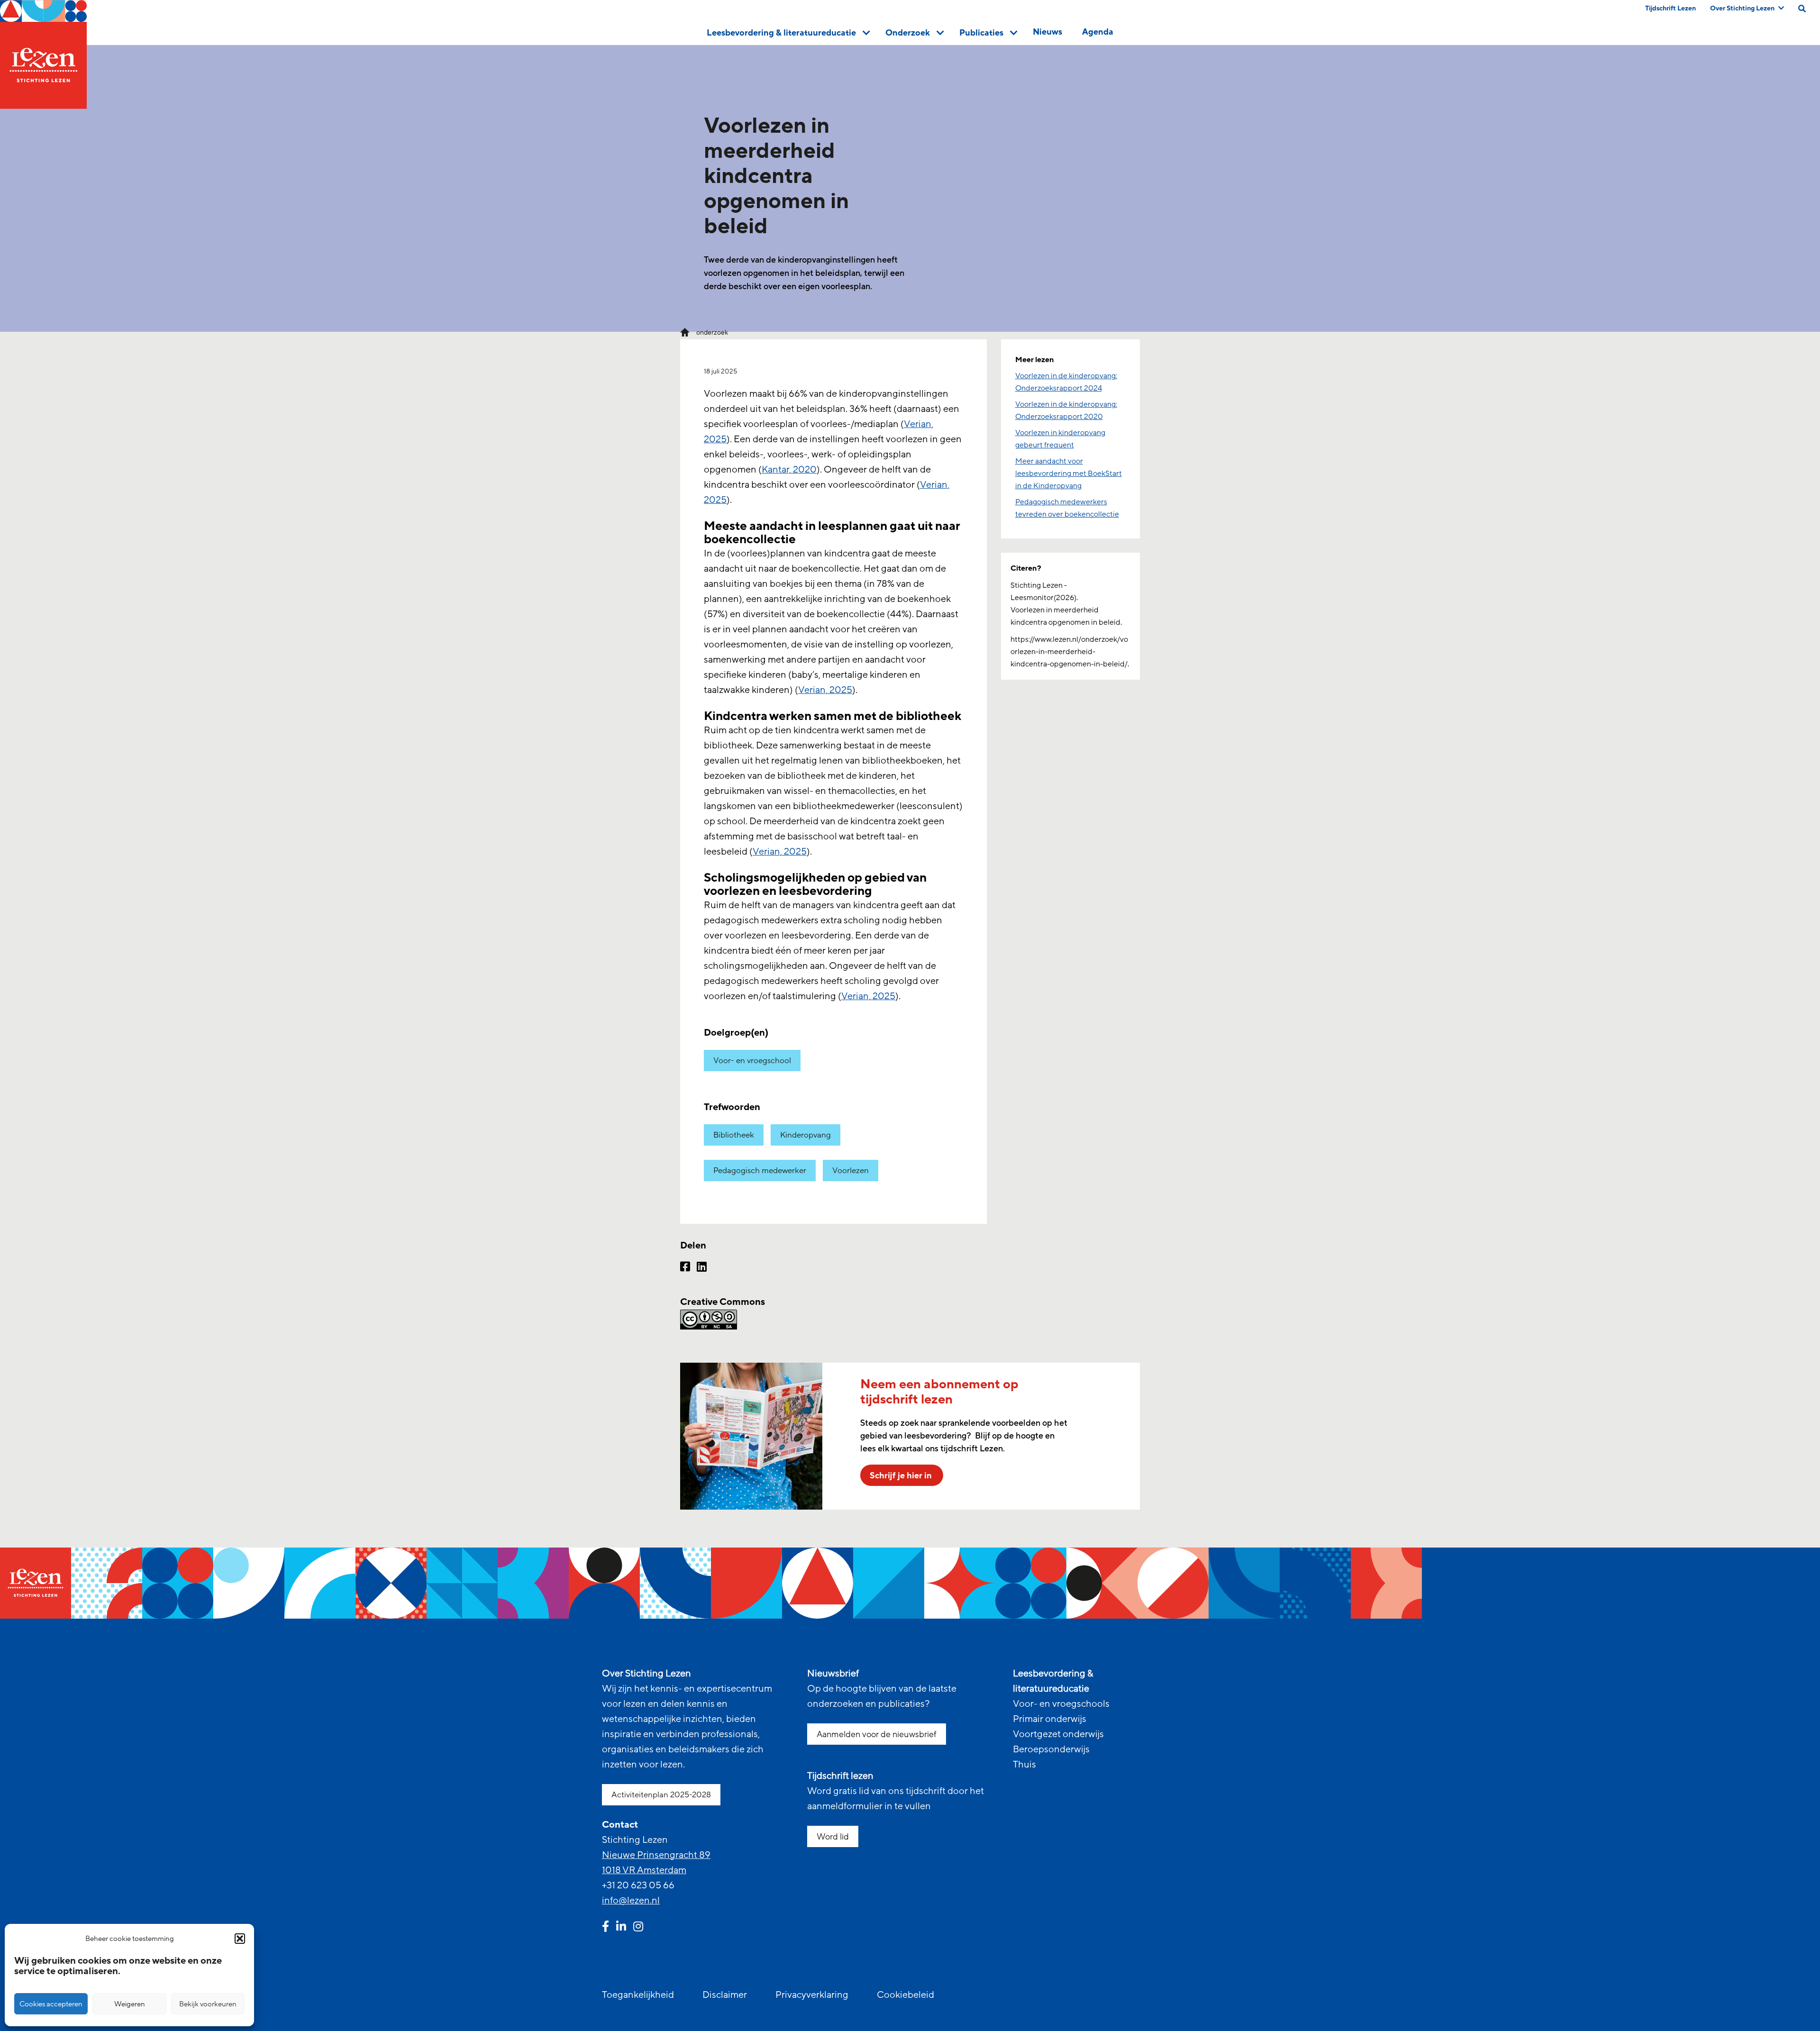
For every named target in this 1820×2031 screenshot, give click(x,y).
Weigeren (130, 2004)
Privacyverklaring (812, 1995)
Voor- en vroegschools (1061, 1704)
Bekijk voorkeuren (208, 2004)
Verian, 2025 (825, 690)
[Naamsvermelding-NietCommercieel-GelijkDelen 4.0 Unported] (833, 1320)
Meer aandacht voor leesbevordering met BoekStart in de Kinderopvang (1069, 474)
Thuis (1024, 1765)
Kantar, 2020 (789, 470)
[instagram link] (638, 1928)
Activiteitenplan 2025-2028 (661, 1795)
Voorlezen (851, 1170)
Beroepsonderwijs (1051, 1749)
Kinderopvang (805, 1135)
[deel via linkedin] (702, 1268)
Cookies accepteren (51, 2004)
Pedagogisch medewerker (760, 1170)
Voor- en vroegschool (752, 1061)
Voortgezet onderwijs (1058, 1734)
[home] (43, 55)
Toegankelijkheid (638, 1995)
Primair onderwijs (1050, 1719)
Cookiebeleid (905, 1995)
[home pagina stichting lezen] (685, 332)
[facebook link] (605, 1928)
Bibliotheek (734, 1135)
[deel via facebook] (685, 1268)
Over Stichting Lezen (1742, 8)
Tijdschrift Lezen (1670, 8)
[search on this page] (1802, 9)
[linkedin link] (621, 1928)
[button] (240, 1939)
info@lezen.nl (631, 1901)
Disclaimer (725, 1995)
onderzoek (712, 332)
